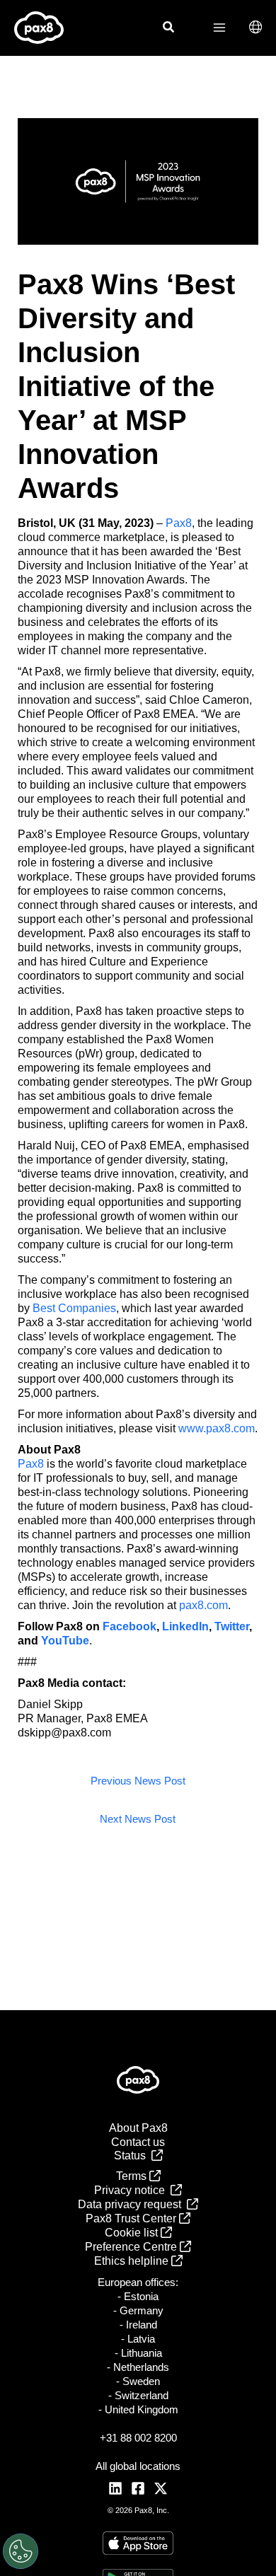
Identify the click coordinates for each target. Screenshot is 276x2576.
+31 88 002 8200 (138, 2438)
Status (133, 2156)
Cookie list (133, 2233)
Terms (133, 2176)
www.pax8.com (217, 1428)
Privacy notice (132, 2190)
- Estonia (138, 2296)
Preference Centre (132, 2247)
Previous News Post (138, 1781)
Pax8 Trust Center (132, 2218)
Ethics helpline (133, 2261)
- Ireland (138, 2325)
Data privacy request (132, 2204)
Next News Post (138, 1819)
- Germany (138, 2310)
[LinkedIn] (115, 2488)
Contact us (138, 2142)
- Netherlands (138, 2367)
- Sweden (138, 2381)
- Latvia (138, 2339)
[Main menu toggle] (219, 28)
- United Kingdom (138, 2409)
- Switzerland (138, 2395)
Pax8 (179, 523)
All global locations (138, 2466)
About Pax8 (138, 2128)
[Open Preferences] (21, 2551)
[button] (169, 29)
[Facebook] (138, 2488)
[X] (161, 2488)
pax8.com (203, 1605)
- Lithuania (138, 2353)
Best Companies (74, 1308)
